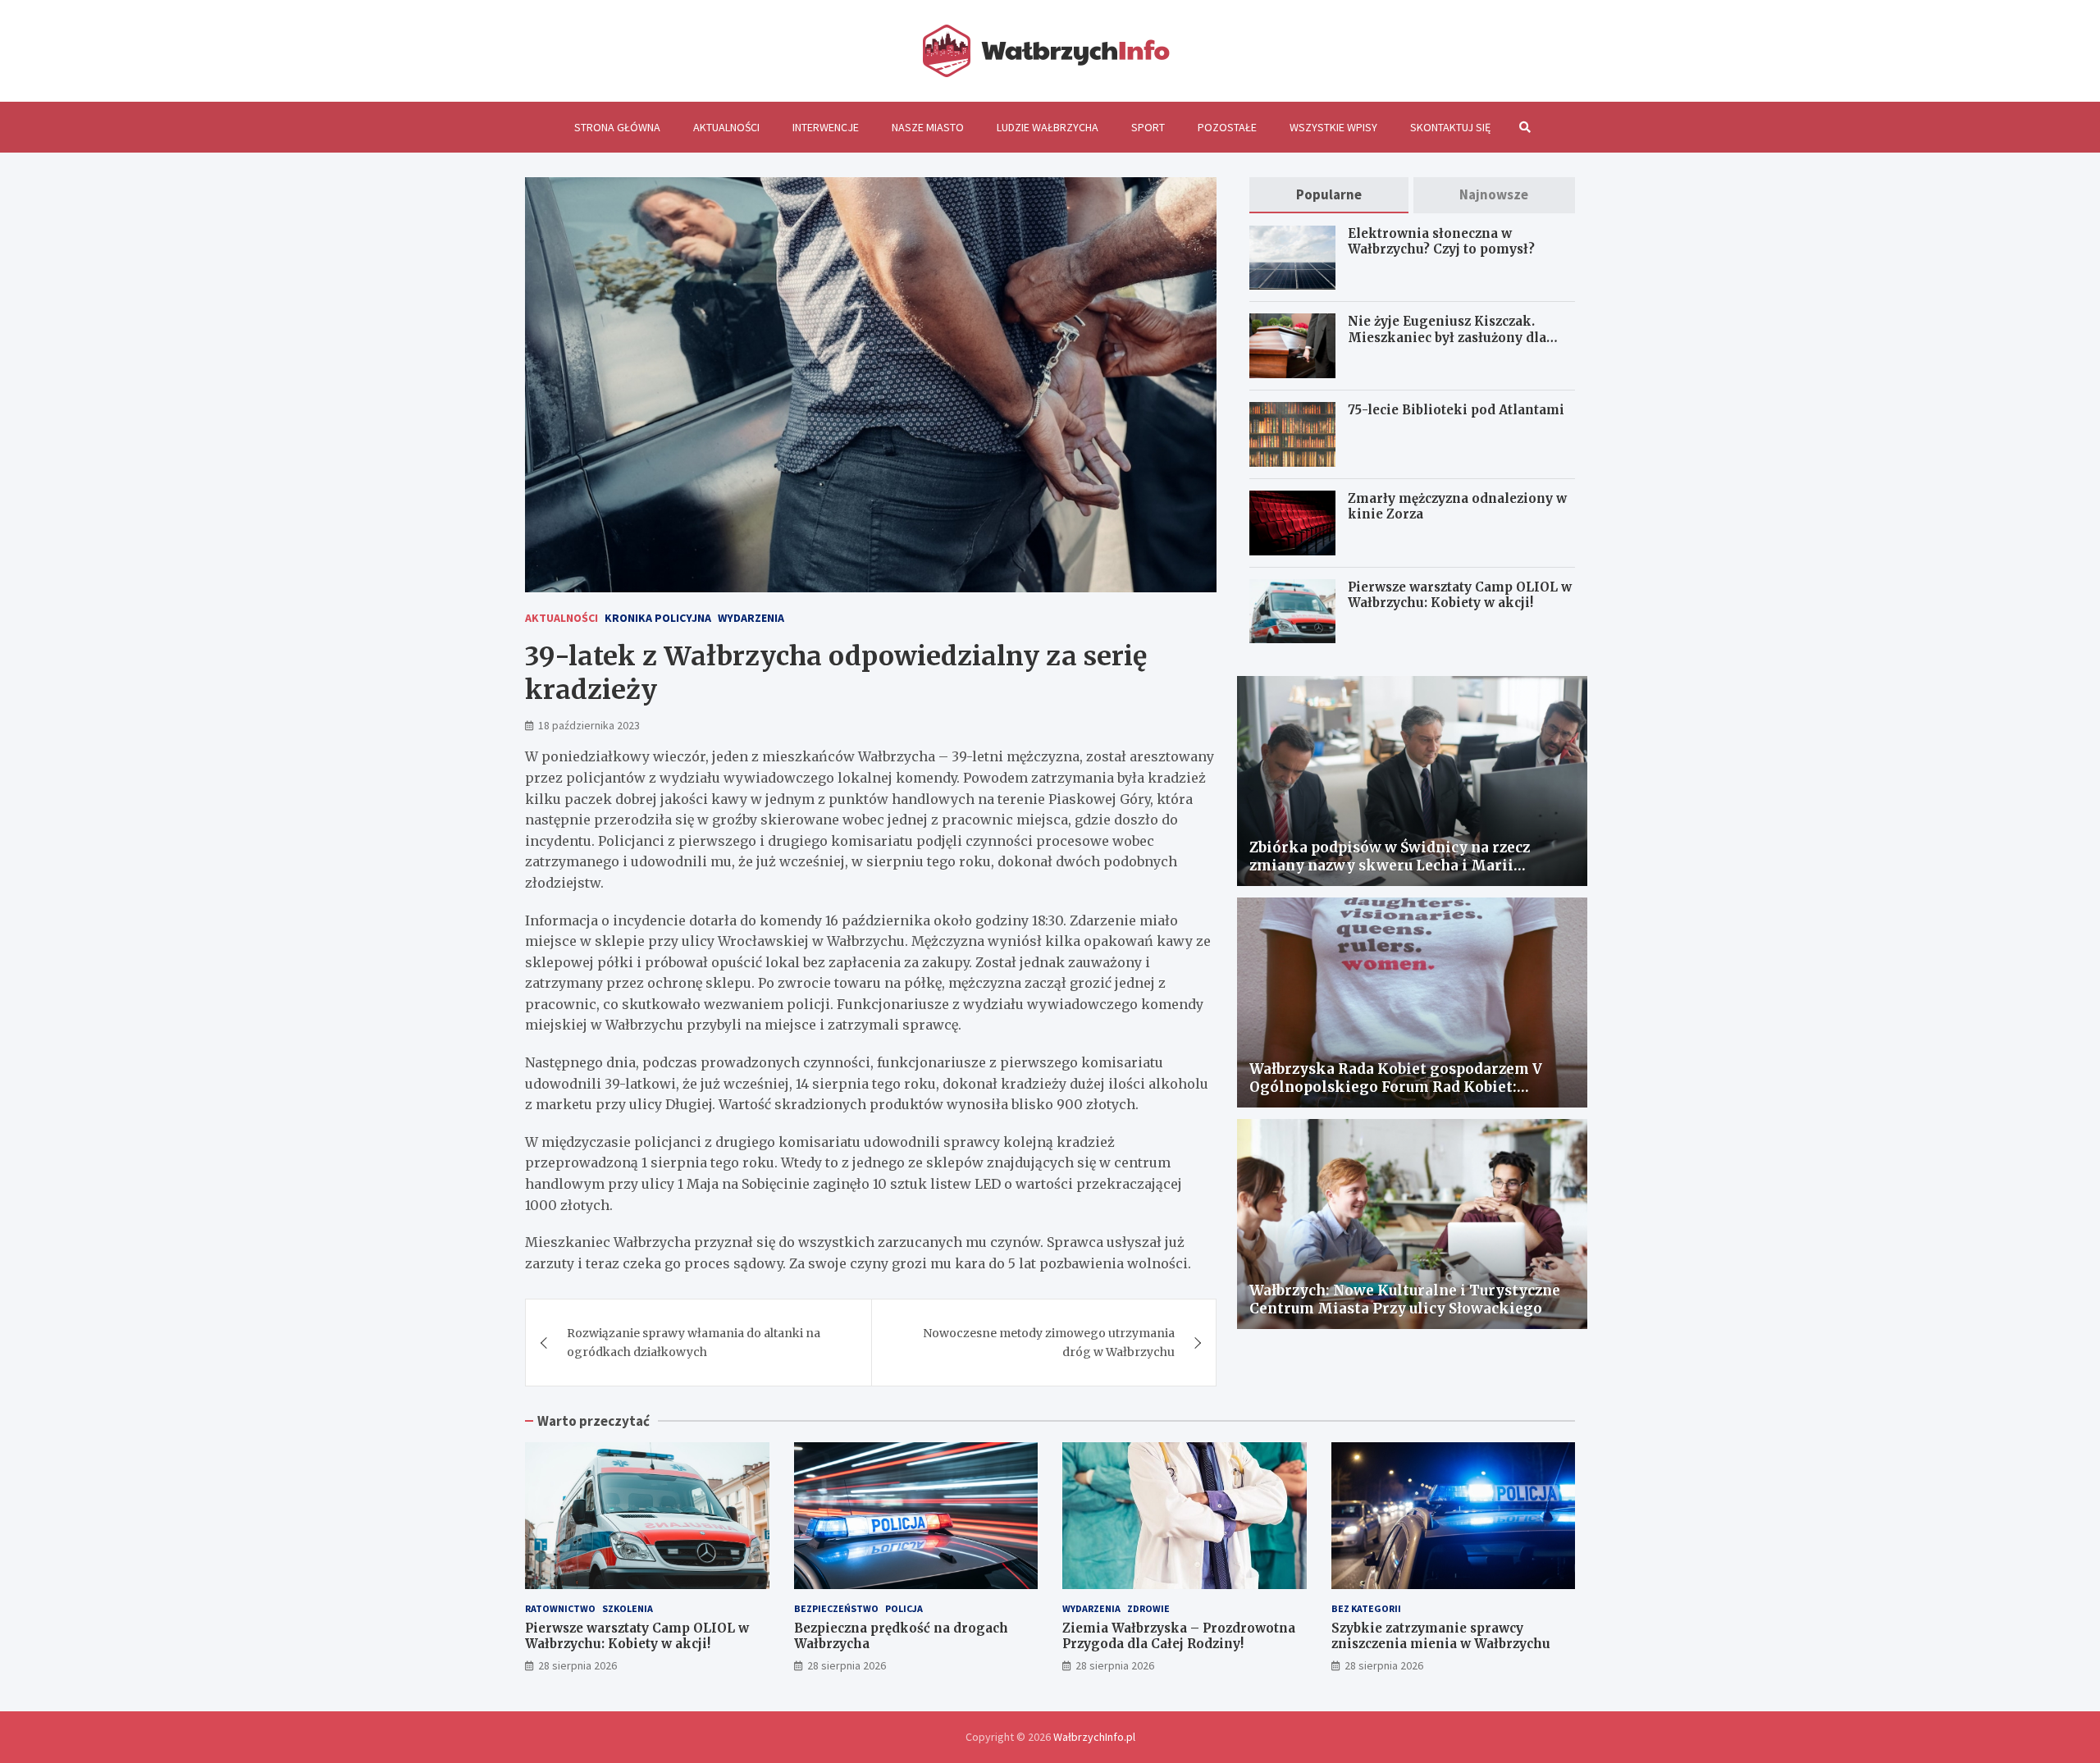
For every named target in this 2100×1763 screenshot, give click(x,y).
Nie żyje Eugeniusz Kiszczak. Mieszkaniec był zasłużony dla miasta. (1447, 337)
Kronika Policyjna (658, 618)
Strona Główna (617, 127)
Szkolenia (628, 1608)
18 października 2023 (589, 725)
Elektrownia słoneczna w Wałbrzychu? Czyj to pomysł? (1441, 242)
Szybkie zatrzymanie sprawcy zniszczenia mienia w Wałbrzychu (1441, 1636)
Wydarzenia (751, 618)
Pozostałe (1227, 127)
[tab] (1328, 195)
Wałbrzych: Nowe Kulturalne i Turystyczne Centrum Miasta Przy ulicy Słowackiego (1405, 1299)
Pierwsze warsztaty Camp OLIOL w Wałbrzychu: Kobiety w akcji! (1460, 595)
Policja (904, 1608)
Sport (1148, 127)
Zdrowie (1148, 1608)
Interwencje (826, 127)
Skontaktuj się (1450, 127)
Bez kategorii (1366, 1608)
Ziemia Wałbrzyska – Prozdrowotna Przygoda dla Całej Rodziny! (1179, 1636)
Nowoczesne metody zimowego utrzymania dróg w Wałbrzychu (1049, 1342)
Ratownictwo (560, 1608)
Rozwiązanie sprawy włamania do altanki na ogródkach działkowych (694, 1342)
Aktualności (726, 127)
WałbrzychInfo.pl (1094, 1737)
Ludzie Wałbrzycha (1048, 127)
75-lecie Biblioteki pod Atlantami (1456, 410)
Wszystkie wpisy (1333, 127)
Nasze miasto (928, 127)
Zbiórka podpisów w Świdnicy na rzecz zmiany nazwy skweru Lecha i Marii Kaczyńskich (1390, 866)
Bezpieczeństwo (836, 1608)
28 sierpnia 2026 (577, 1665)
